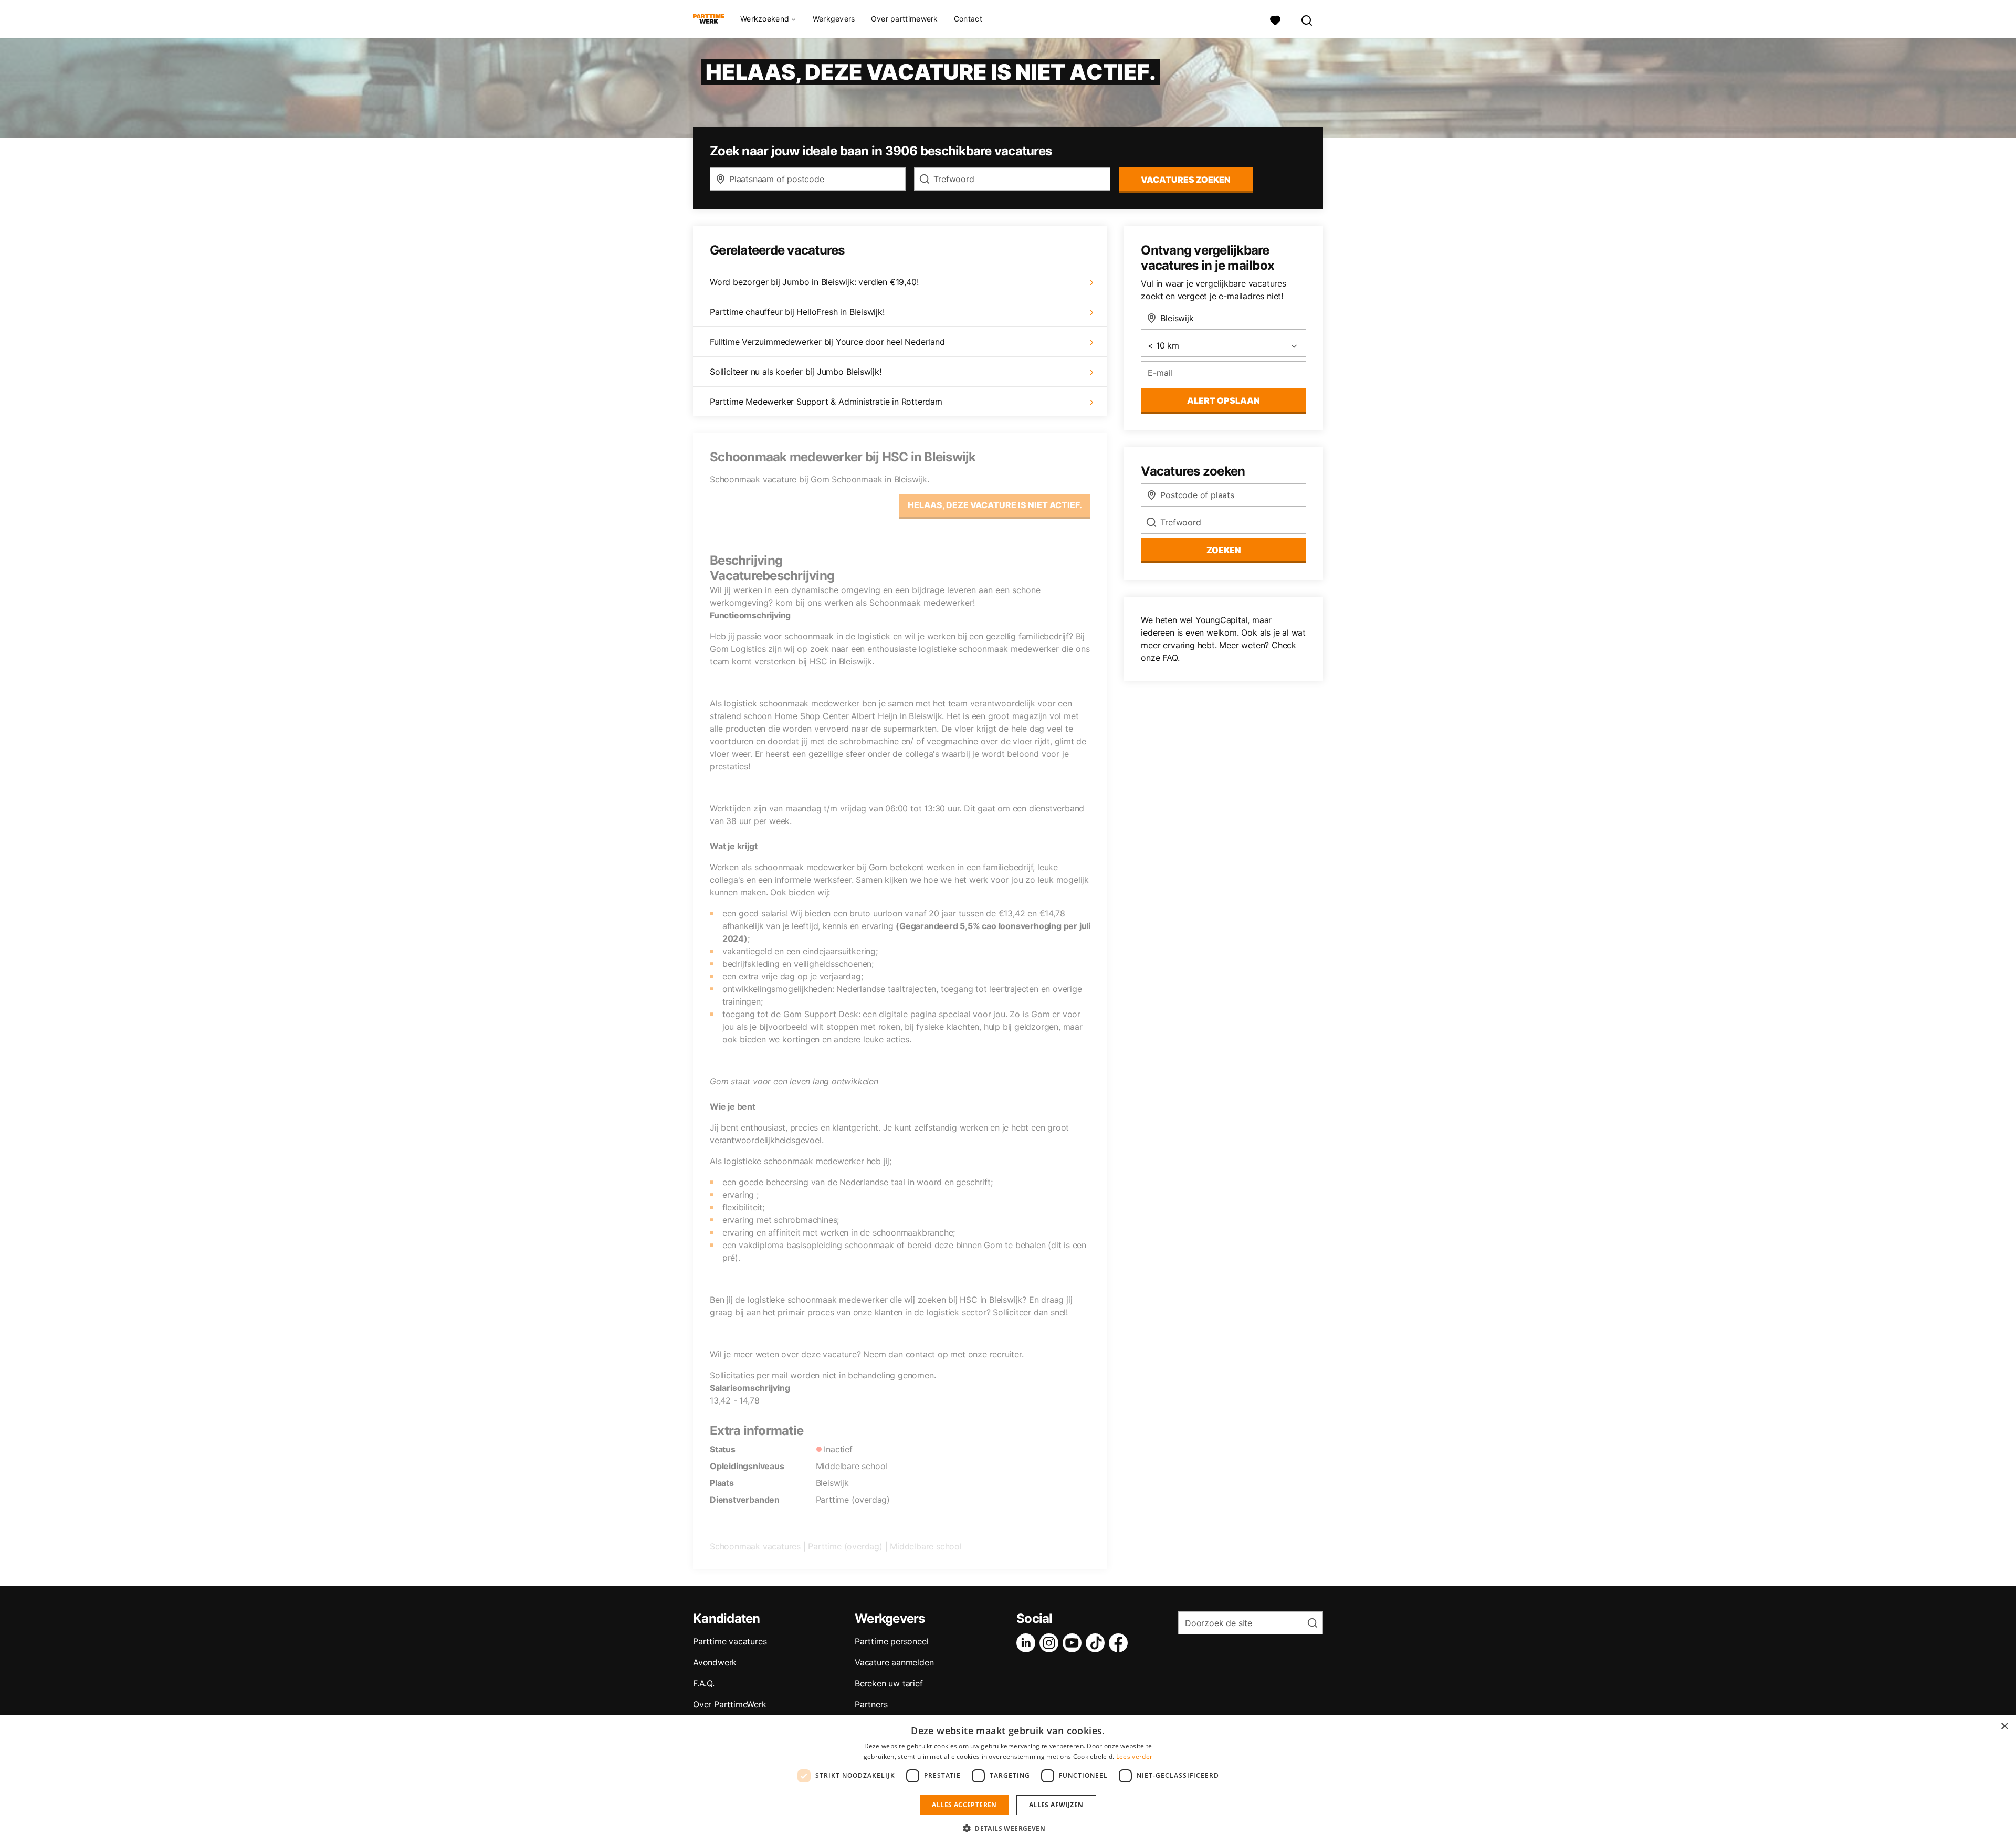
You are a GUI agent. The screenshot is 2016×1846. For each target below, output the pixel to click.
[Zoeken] (1307, 19)
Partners (871, 1704)
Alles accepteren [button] (964, 1805)
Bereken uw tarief (889, 1683)
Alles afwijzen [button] (1056, 1805)
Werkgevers (834, 19)
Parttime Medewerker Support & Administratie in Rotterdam (826, 402)
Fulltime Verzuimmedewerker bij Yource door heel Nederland (827, 342)
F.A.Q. (704, 1683)
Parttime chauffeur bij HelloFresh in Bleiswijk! (797, 312)
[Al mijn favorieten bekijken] (1275, 19)
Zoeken (1224, 550)
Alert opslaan (1224, 400)
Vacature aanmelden (894, 1662)
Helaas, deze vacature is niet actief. (995, 505)
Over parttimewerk (905, 19)
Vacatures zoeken (1186, 180)
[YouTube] (1074, 1643)
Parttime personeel (891, 1641)
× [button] (2004, 1727)
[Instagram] (1051, 1643)
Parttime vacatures (730, 1641)
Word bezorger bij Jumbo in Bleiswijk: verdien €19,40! (814, 282)
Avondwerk (715, 1662)
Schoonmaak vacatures (755, 1546)
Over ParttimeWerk (730, 1704)
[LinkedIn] (1028, 1643)
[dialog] (1008, 1781)
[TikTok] (1097, 1643)
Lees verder (1134, 1757)
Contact (968, 19)
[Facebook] (1120, 1643)
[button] (1008, 1828)
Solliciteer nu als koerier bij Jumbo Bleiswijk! (796, 372)
